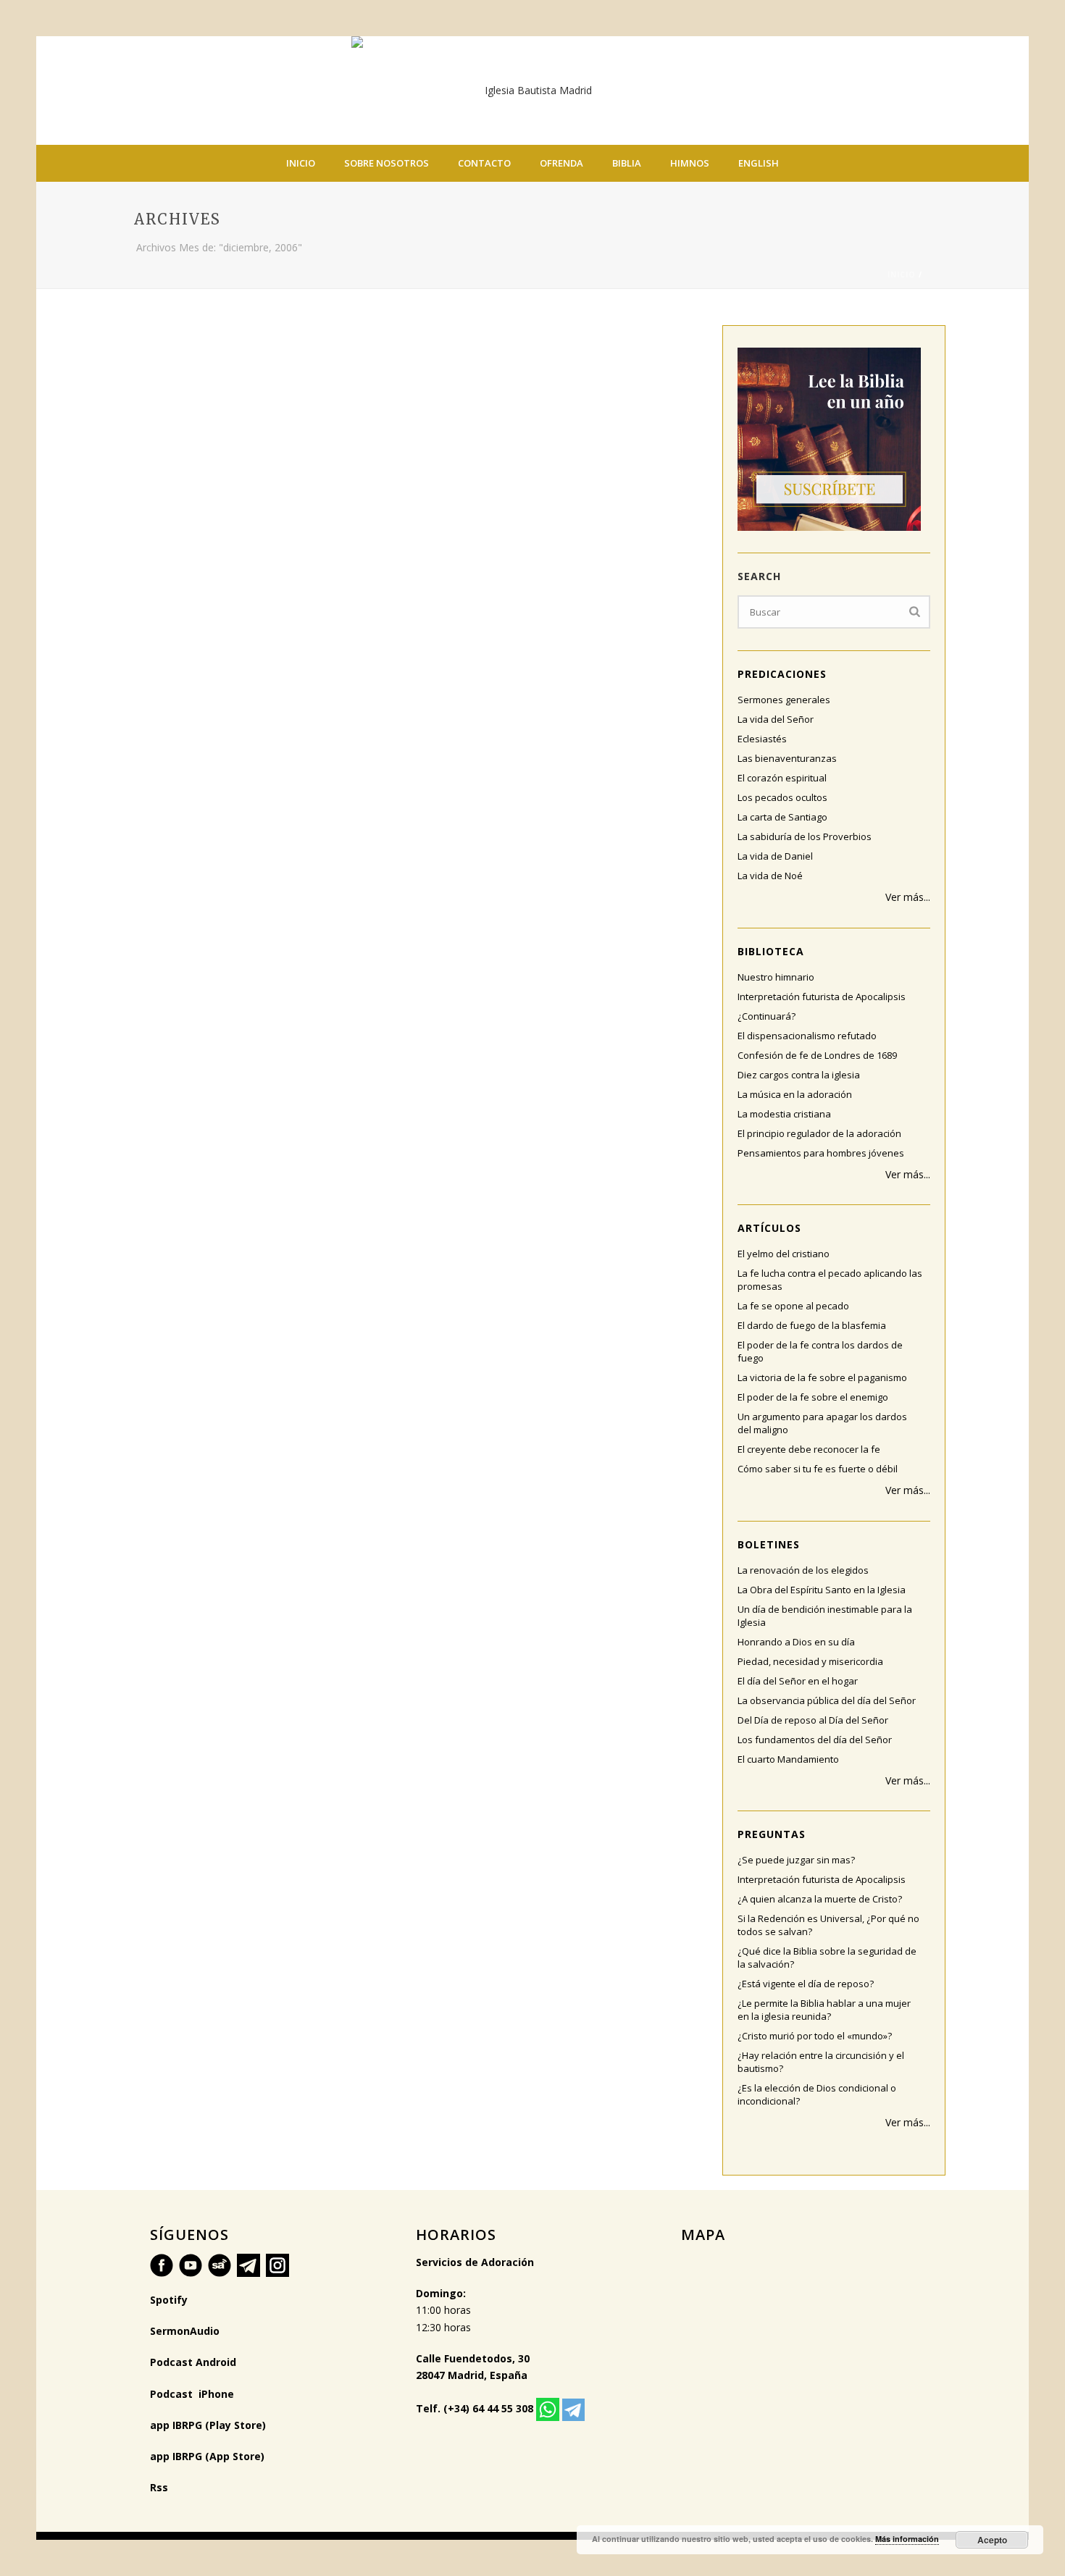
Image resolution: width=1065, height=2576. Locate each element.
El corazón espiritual (782, 778)
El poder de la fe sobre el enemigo (813, 1397)
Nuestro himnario (776, 977)
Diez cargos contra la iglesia (799, 1075)
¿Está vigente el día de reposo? (806, 1984)
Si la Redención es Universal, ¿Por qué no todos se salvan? (828, 1925)
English (759, 163)
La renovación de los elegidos (803, 1570)
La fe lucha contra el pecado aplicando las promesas (830, 1280)
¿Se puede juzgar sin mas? (796, 1860)
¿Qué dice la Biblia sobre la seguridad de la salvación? (827, 1958)
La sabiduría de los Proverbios (805, 836)
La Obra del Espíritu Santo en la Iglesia (822, 1590)
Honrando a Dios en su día (796, 1642)
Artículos (769, 1228)
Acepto (992, 2540)
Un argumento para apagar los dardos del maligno (822, 1423)
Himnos (690, 163)
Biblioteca (771, 951)
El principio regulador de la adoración (819, 1133)
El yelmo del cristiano (784, 1254)
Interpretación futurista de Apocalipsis (822, 997)
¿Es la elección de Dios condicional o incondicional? (817, 2094)
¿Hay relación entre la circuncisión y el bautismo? (821, 2062)
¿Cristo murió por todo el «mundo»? (815, 2036)
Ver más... (908, 897)
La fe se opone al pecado (793, 1306)
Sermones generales (784, 700)
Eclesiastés (762, 739)
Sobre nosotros (387, 163)
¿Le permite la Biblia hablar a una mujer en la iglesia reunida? (824, 2010)
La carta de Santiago (782, 817)
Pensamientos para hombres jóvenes (821, 1153)
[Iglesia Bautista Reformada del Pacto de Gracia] (532, 91)
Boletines (769, 1544)
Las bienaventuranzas (787, 758)
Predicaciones (782, 674)
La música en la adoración (795, 1094)
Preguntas (772, 1834)
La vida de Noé (770, 876)
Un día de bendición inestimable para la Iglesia (825, 1616)
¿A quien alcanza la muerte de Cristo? (820, 1899)
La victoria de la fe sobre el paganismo (822, 1377)
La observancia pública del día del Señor (827, 1700)
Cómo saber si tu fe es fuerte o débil (818, 1469)
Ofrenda (561, 163)
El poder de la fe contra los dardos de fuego (820, 1351)
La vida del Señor (776, 719)
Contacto (484, 163)
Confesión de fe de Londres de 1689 (817, 1055)
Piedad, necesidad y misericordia (810, 1661)
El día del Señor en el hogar (798, 1681)
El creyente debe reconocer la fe (809, 1449)
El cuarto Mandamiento (788, 1759)
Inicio (301, 163)
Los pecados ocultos (782, 797)
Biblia (627, 163)
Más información (907, 2539)
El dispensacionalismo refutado (807, 1036)
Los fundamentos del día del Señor (815, 1740)
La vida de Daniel (775, 856)
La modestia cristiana (784, 1114)
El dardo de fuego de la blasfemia (812, 1325)
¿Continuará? (767, 1016)
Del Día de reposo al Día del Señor (813, 1720)
